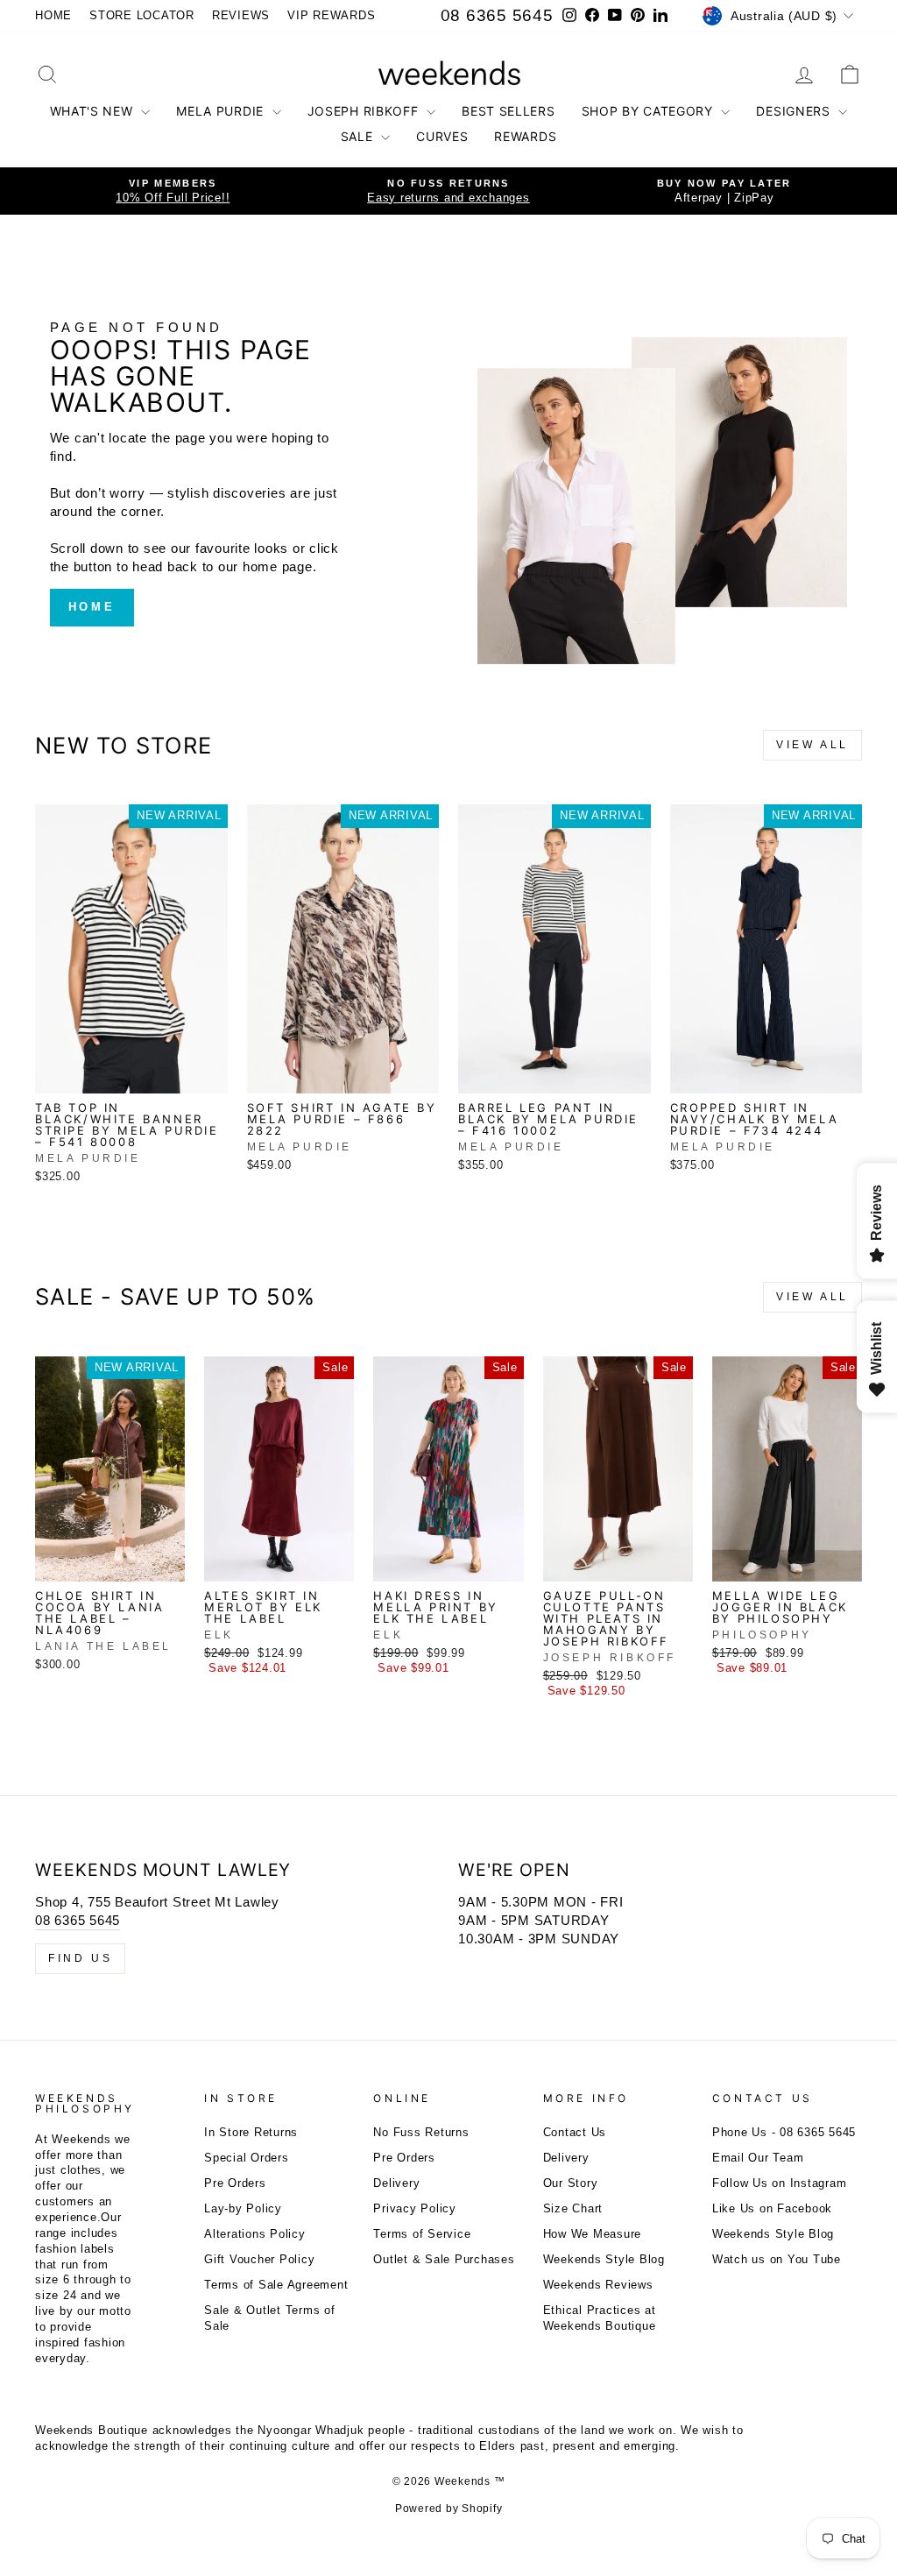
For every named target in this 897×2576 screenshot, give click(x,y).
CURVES (442, 136)
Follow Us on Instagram (780, 2183)
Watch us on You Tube (777, 2259)
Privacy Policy (415, 2208)
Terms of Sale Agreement (276, 2285)
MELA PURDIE (222, 111)
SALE (359, 136)
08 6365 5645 (497, 15)
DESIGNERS (795, 111)
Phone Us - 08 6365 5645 (784, 2132)
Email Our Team (758, 2158)
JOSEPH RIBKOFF (365, 111)
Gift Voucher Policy (259, 2259)
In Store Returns (251, 2132)
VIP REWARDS (331, 15)
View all (812, 745)
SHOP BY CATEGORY (650, 111)
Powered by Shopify (449, 2509)
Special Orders (247, 2158)
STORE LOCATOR (142, 15)
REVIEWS (241, 15)
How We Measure (593, 2234)
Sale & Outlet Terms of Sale (270, 2318)
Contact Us (575, 2132)
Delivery (396, 2183)
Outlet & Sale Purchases (444, 2259)
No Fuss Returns (421, 2132)
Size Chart (573, 2208)
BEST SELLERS (508, 111)
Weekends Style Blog (604, 2259)
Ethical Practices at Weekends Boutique (600, 2318)
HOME (53, 15)
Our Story (571, 2183)
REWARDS (525, 136)
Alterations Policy (255, 2234)
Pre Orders (235, 2183)
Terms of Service (422, 2234)
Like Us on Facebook (772, 2208)
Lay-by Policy (243, 2208)
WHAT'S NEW (94, 111)
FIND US (80, 1958)
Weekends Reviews (598, 2285)
